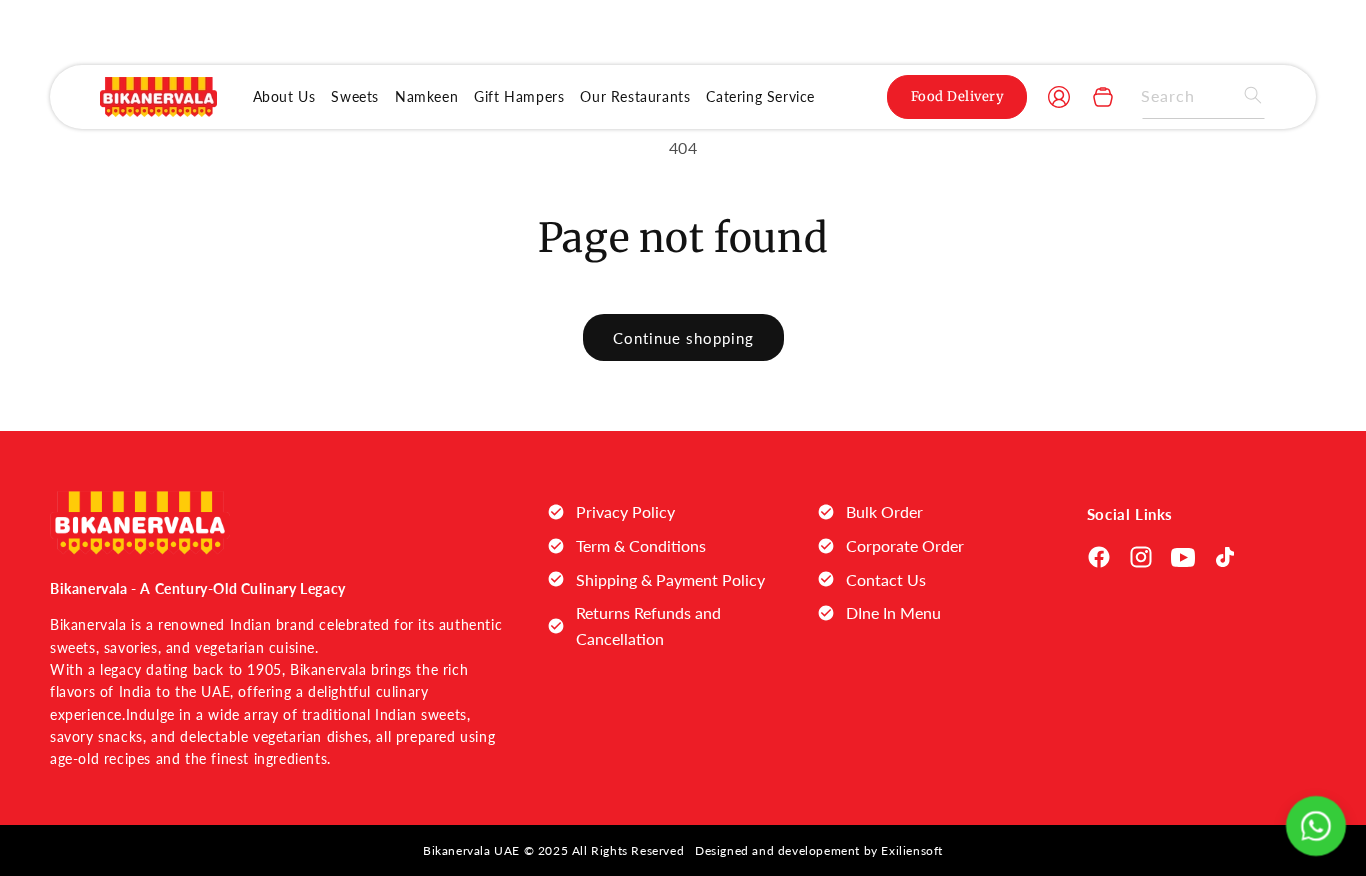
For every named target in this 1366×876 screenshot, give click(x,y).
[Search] (1244, 95)
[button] (1103, 97)
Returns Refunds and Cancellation (648, 625)
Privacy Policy (625, 511)
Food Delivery (958, 96)
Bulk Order (884, 511)
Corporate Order (905, 545)
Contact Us (886, 579)
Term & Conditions (641, 545)
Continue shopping (683, 338)
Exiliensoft (912, 850)
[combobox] (1203, 96)
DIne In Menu (893, 612)
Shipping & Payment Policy (670, 579)
